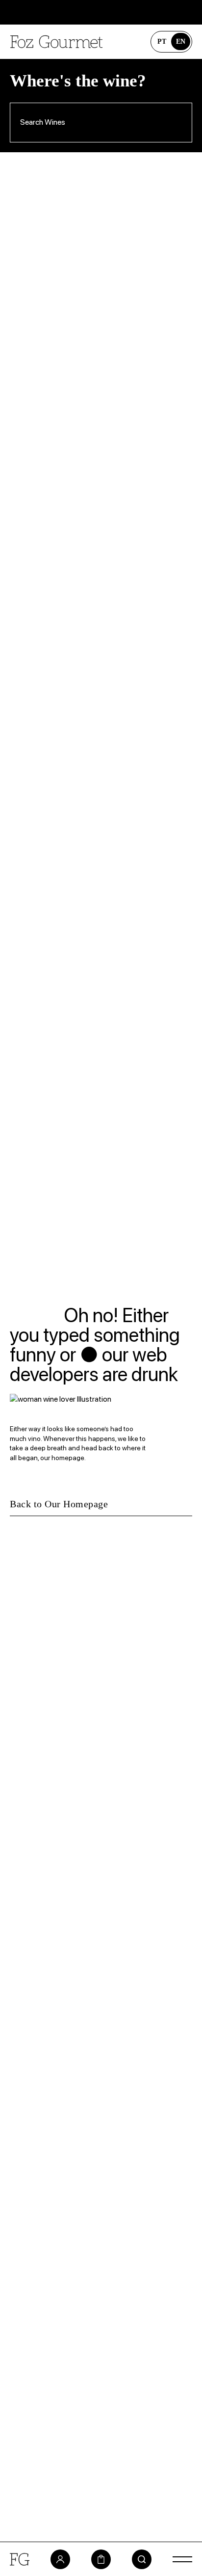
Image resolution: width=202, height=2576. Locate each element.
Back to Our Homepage (59, 1504)
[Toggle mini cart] (101, 2559)
